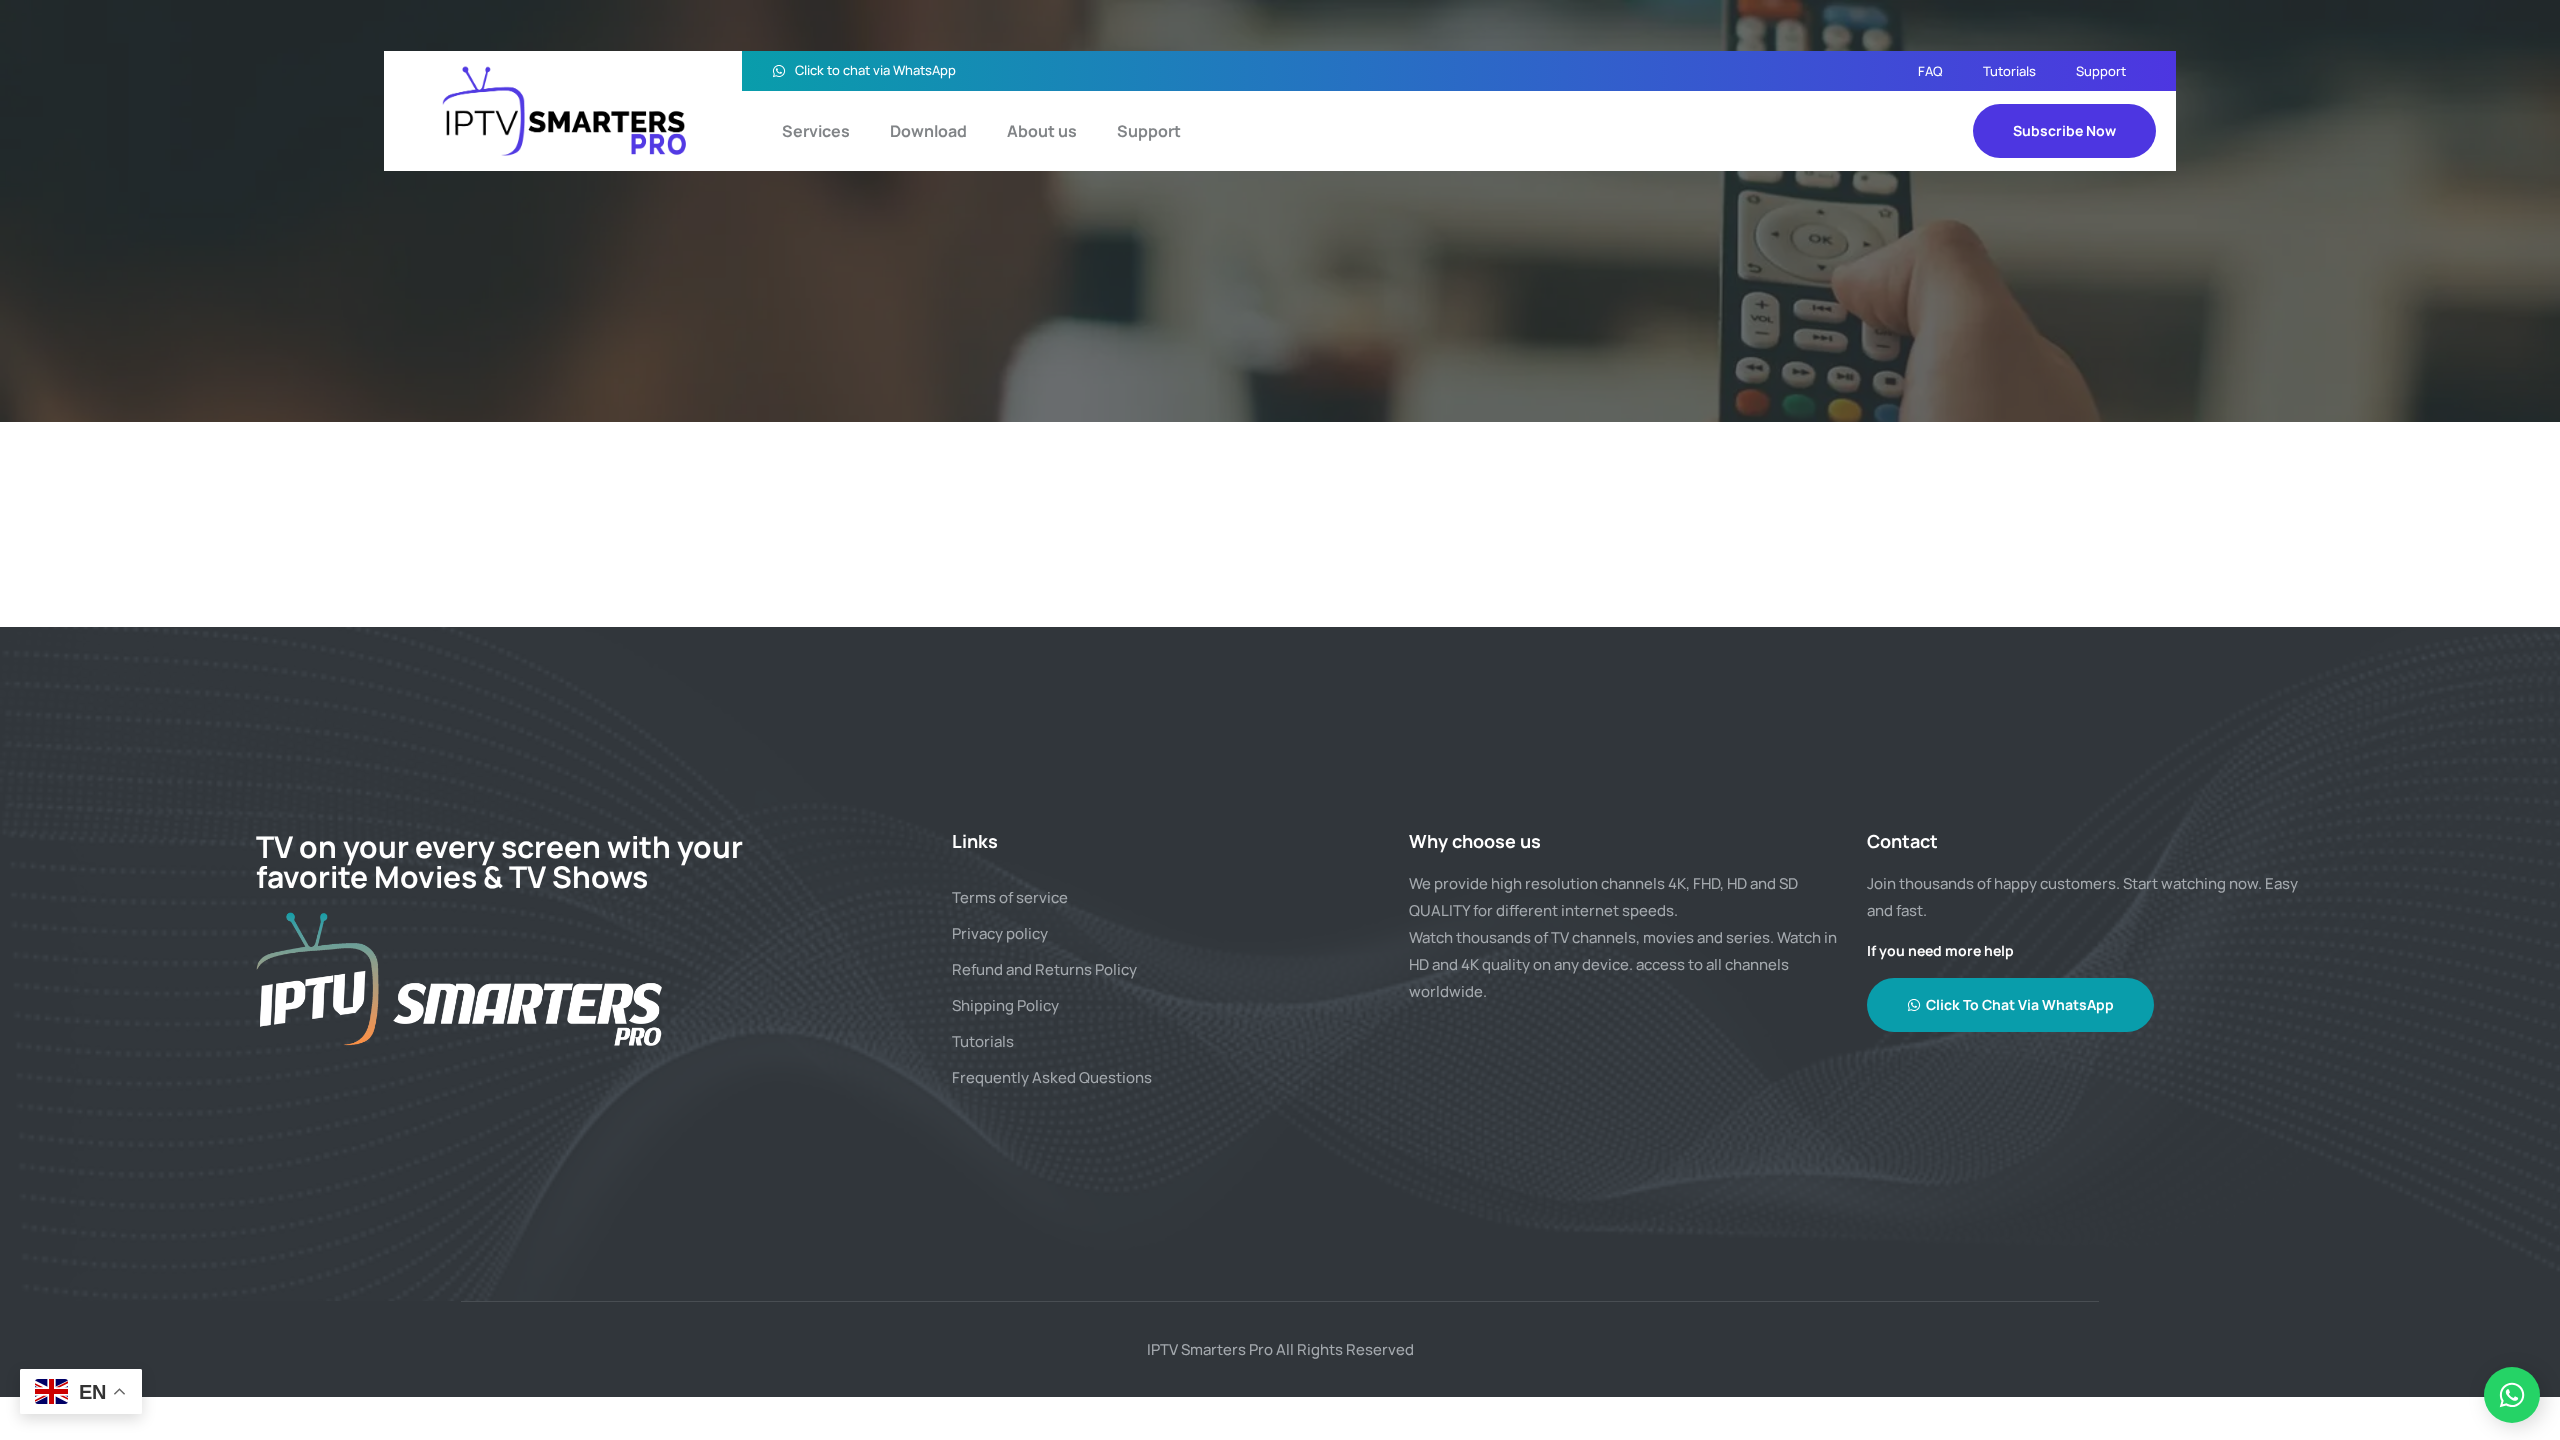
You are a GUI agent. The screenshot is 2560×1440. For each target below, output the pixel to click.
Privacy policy (1000, 933)
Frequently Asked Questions (1052, 1077)
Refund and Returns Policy (1044, 969)
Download (928, 131)
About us (1042, 131)
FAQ (1930, 71)
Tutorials (2009, 71)
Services (816, 131)
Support (2101, 71)
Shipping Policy (1005, 1005)
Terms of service (1010, 897)
